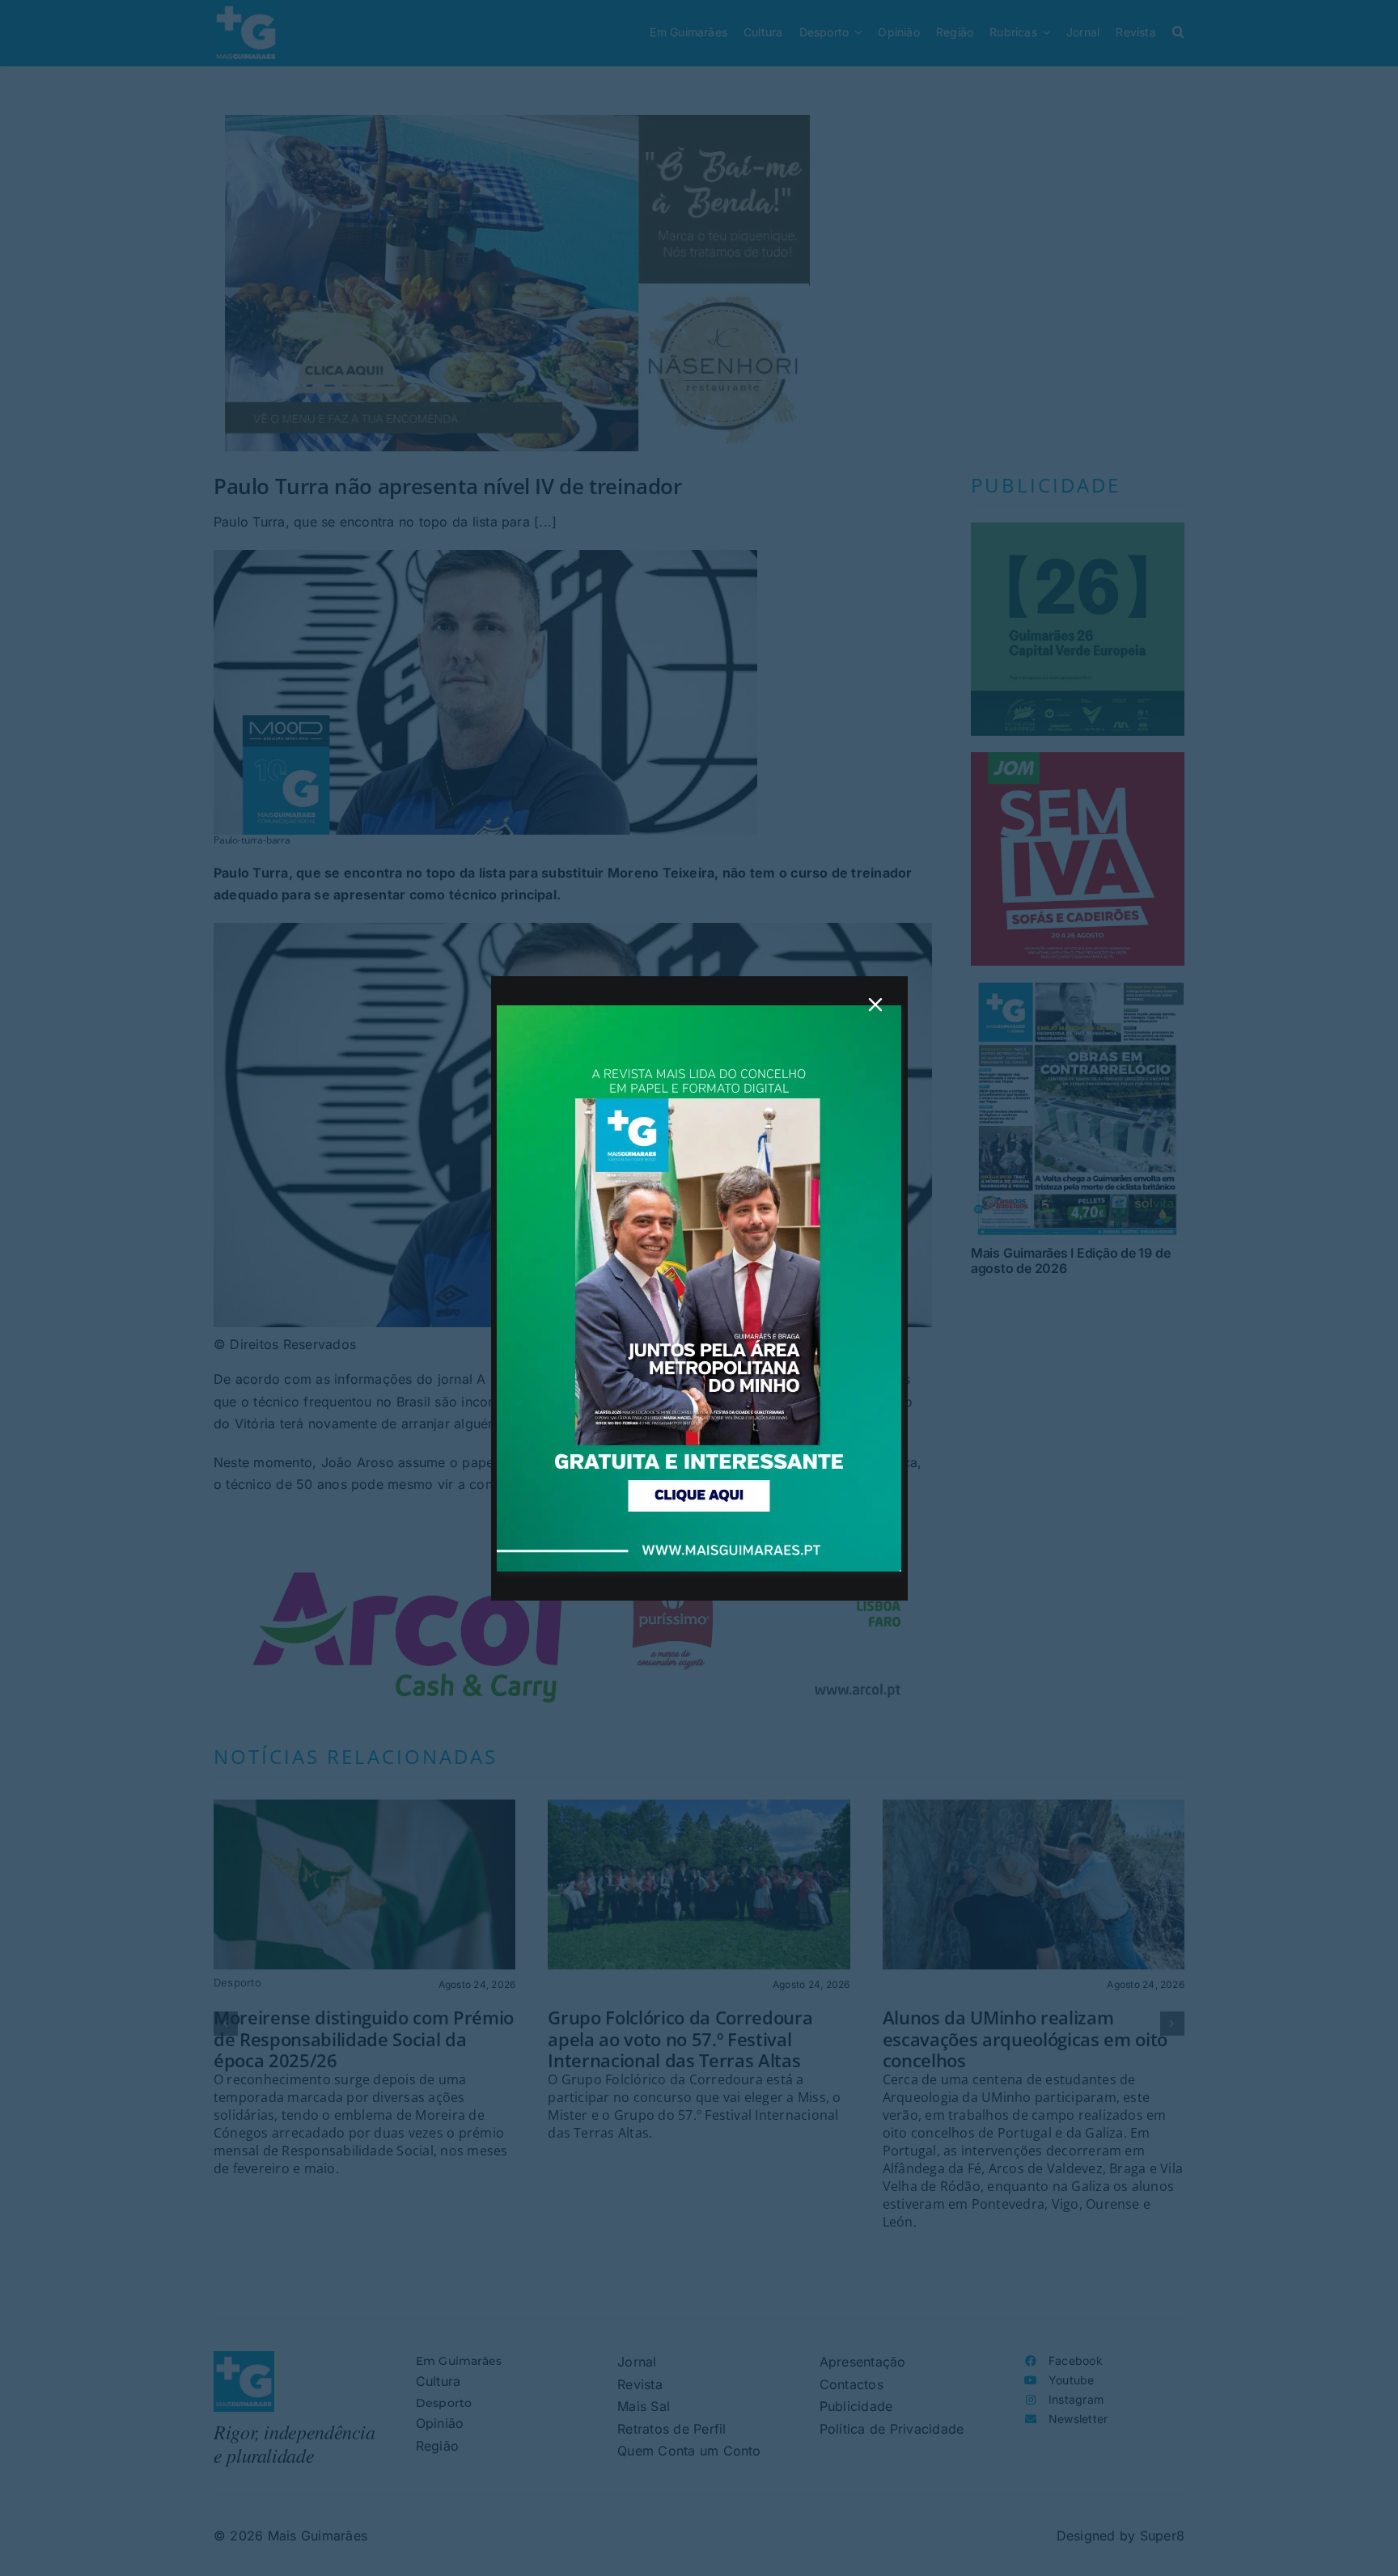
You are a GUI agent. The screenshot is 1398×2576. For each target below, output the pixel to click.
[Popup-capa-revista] (699, 1012)
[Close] (875, 1005)
